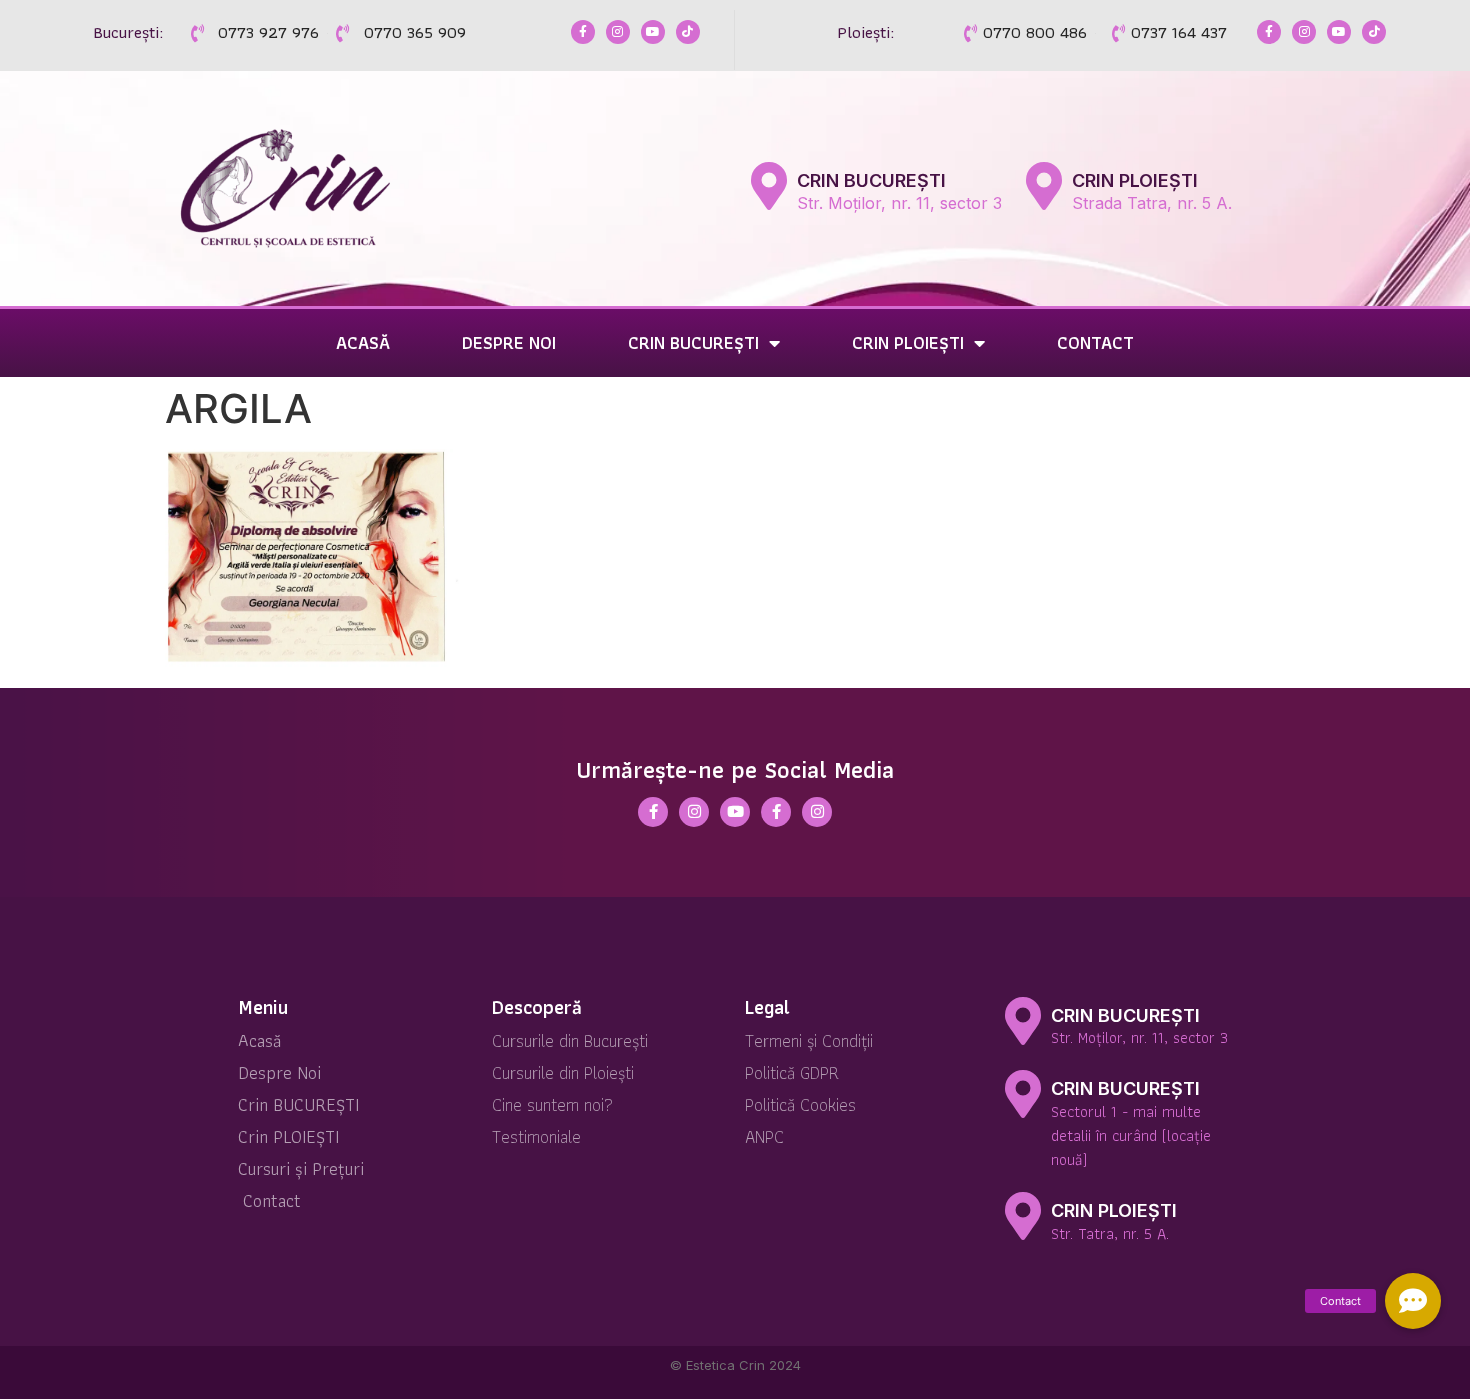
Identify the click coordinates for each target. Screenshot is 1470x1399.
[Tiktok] (688, 32)
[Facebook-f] (583, 32)
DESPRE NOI (509, 342)
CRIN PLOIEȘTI (1135, 180)
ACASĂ (363, 342)
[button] (1413, 1301)
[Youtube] (653, 32)
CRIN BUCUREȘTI (871, 180)
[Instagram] (618, 32)
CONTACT (1095, 342)
